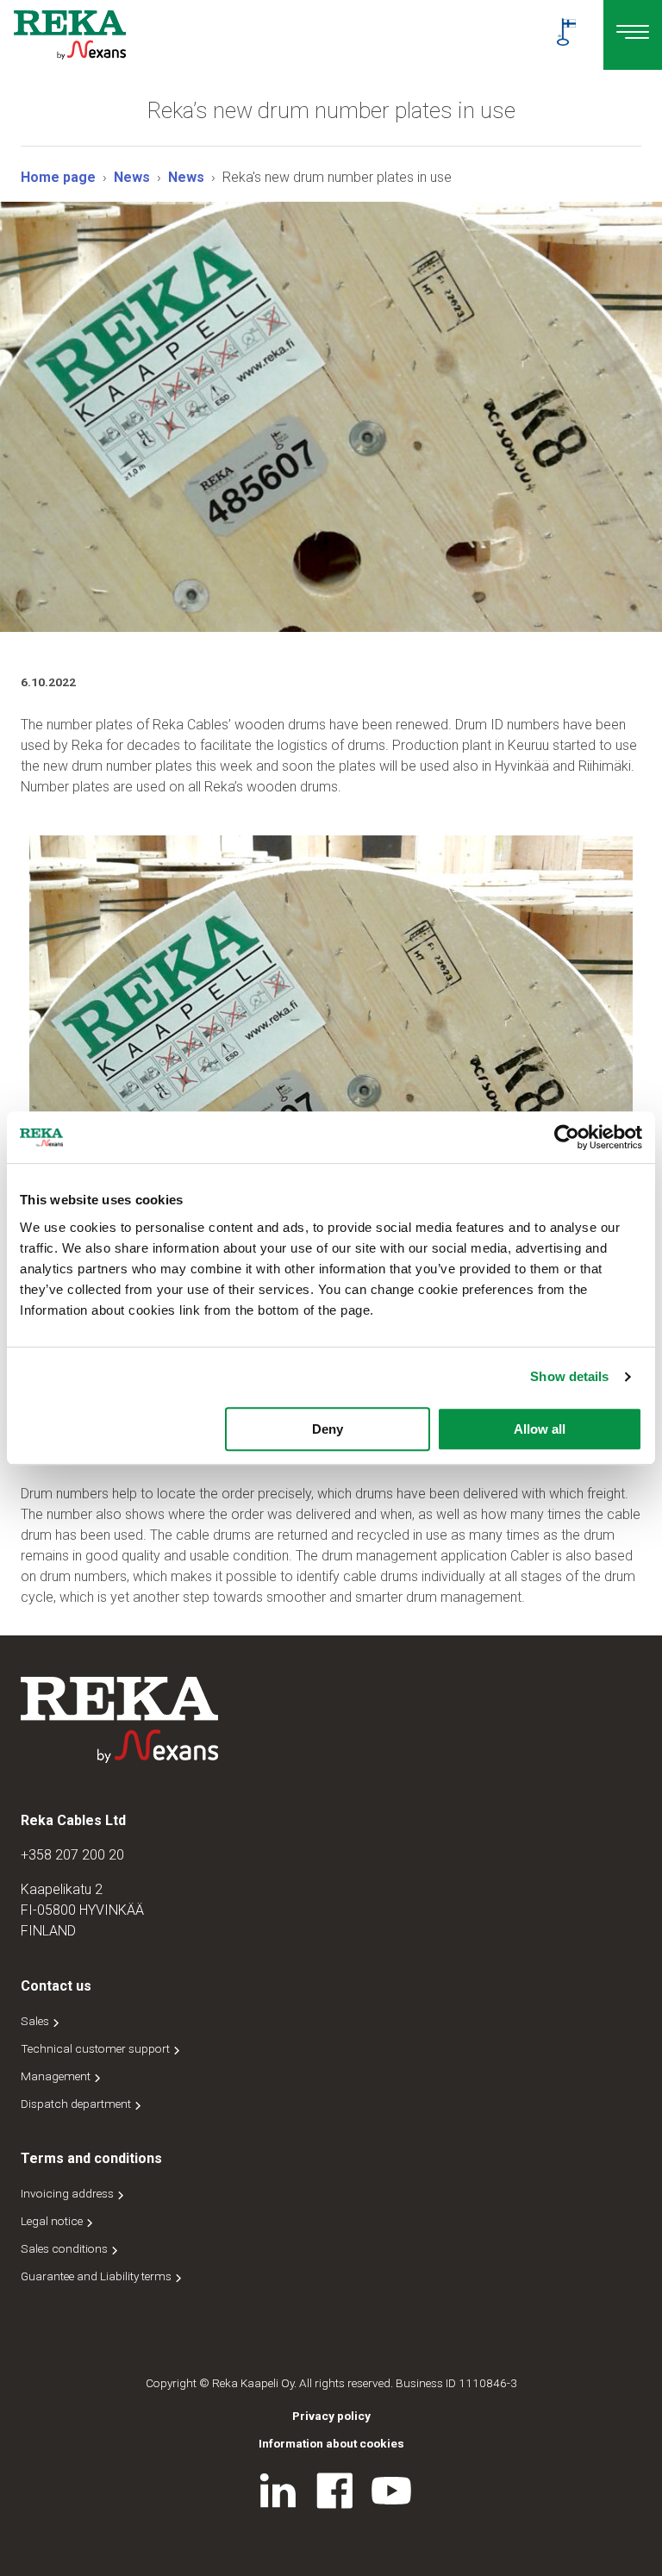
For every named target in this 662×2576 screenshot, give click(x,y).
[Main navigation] (633, 35)
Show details (569, 1376)
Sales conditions (66, 2248)
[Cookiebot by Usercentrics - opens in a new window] (567, 1137)
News (132, 177)
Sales (36, 2021)
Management (57, 2076)
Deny (328, 1429)
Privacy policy (331, 2416)
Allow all (540, 1429)
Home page (58, 177)
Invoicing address (69, 2193)
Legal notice (53, 2221)
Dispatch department (77, 2104)
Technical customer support (97, 2048)
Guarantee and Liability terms (97, 2276)
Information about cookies (331, 2443)
